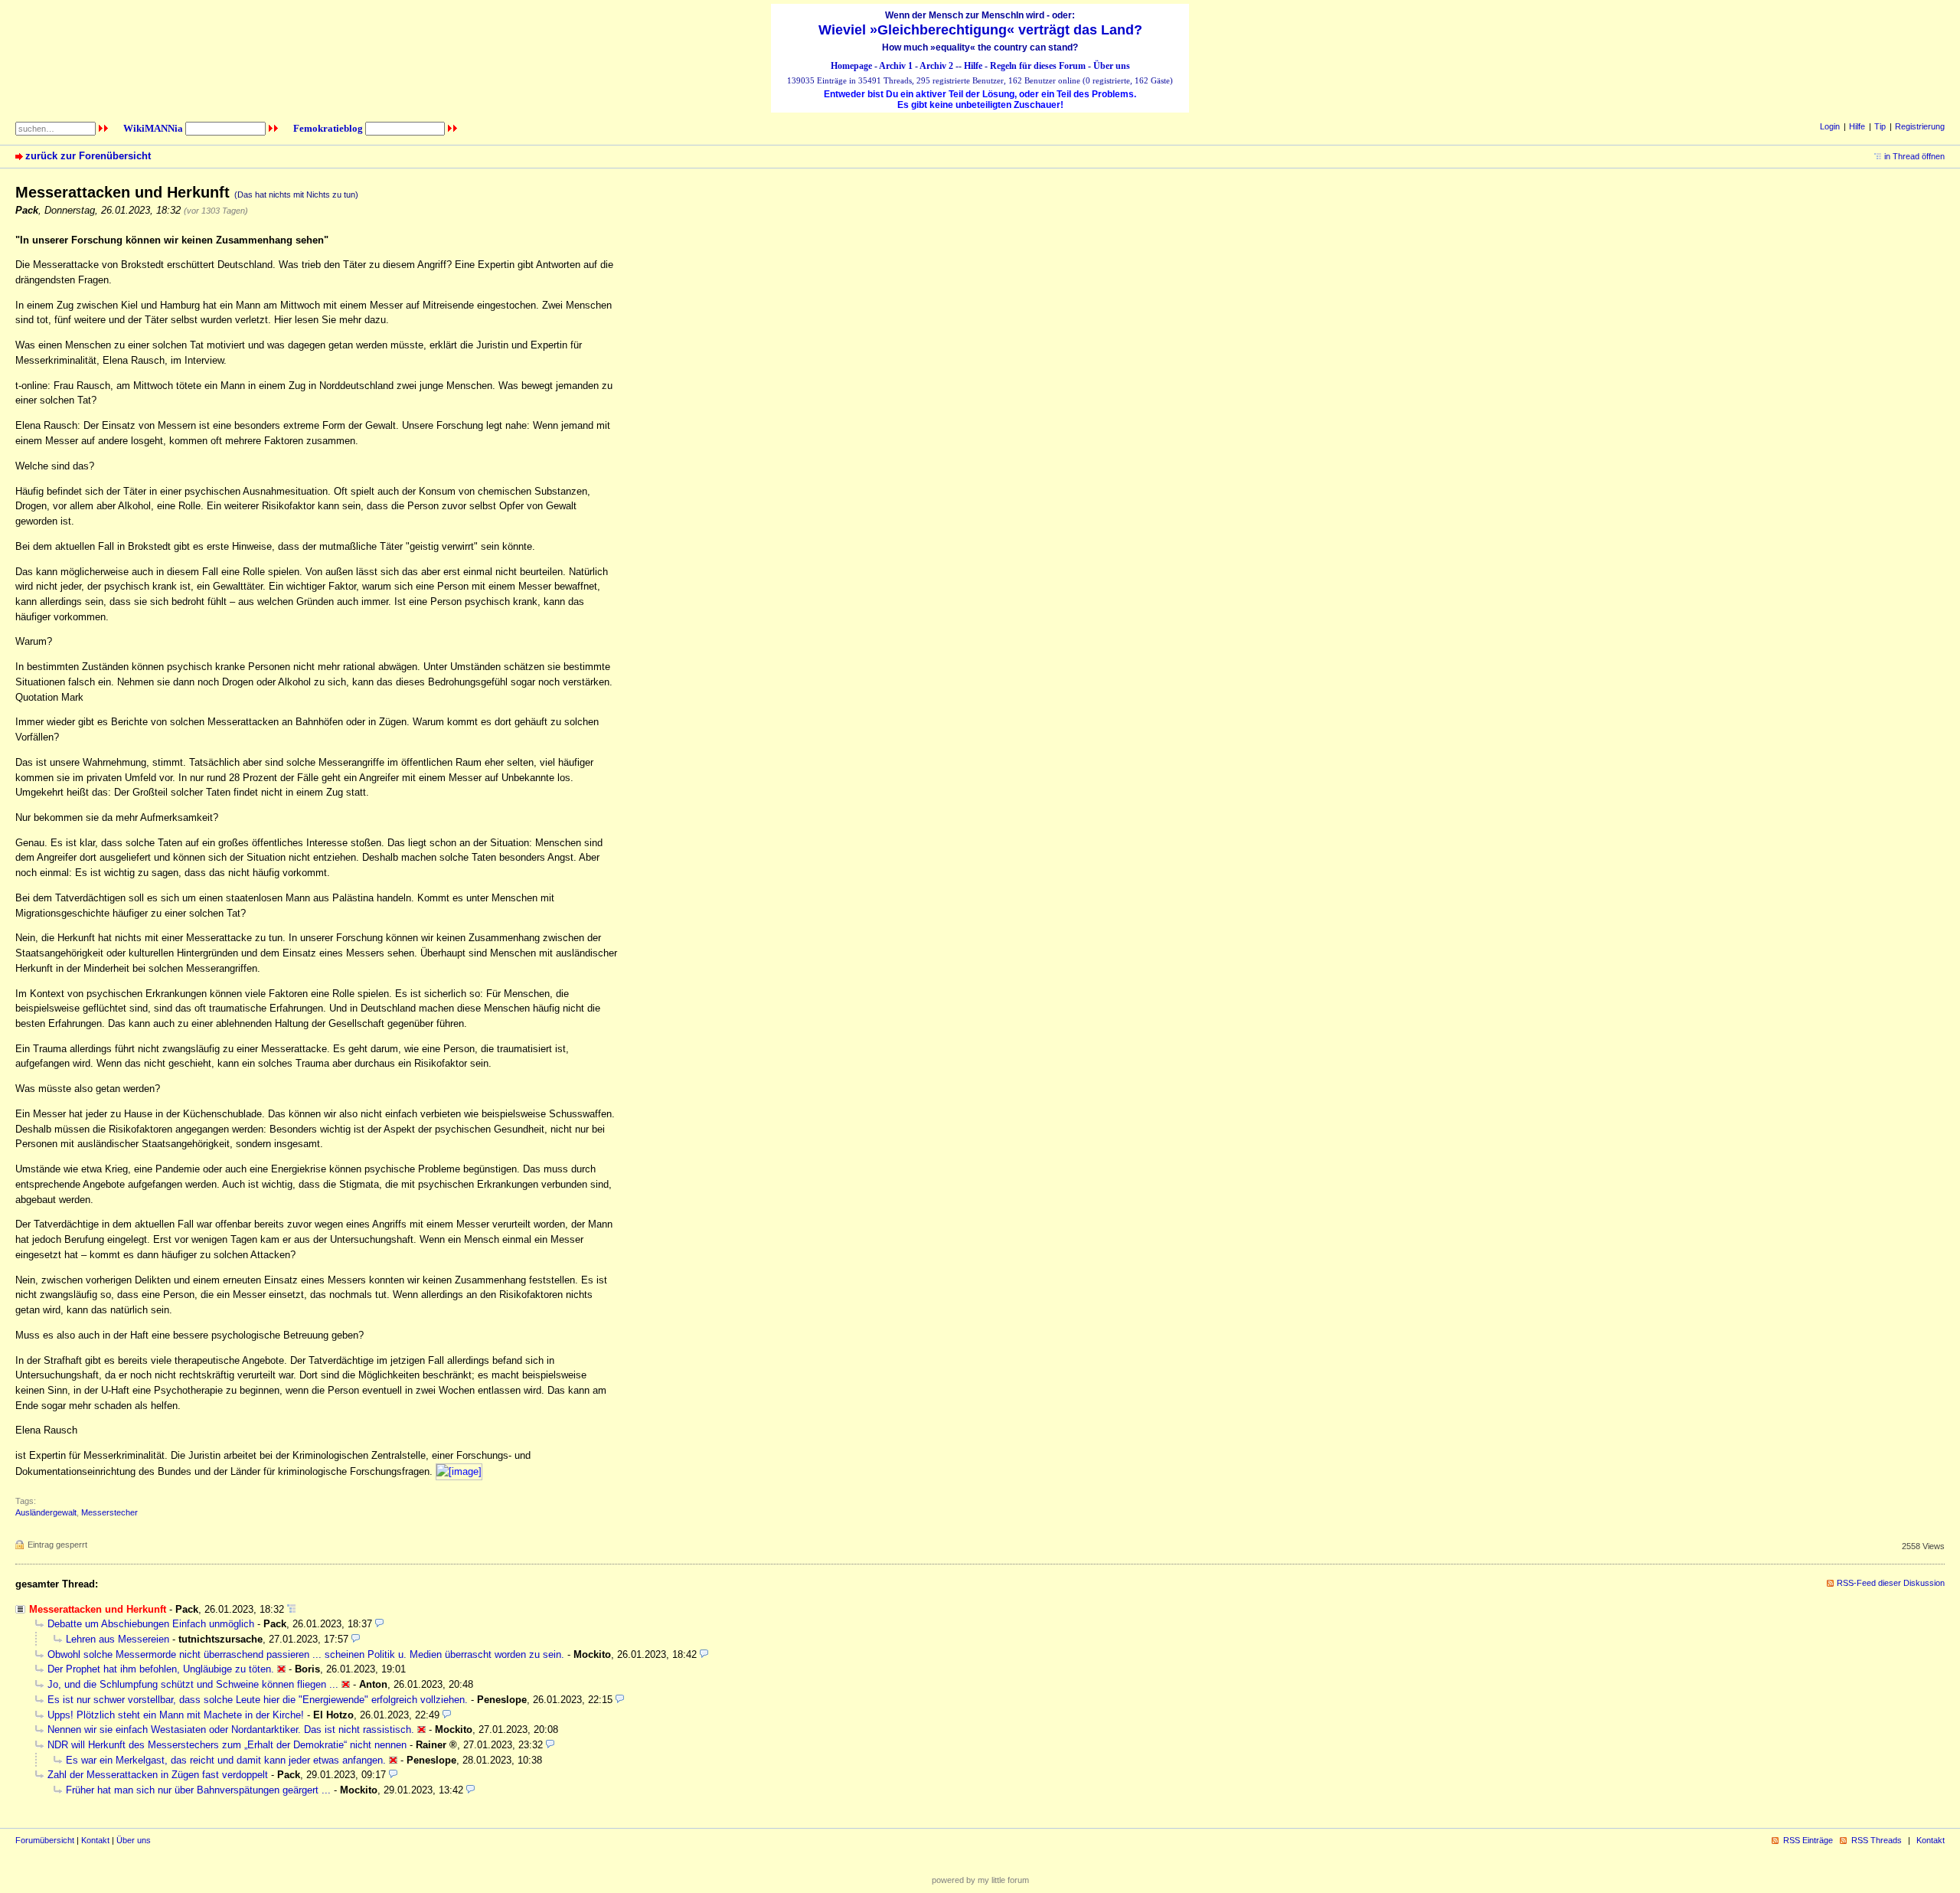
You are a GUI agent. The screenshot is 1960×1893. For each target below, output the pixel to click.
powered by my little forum (980, 1880)
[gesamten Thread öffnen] (291, 1609)
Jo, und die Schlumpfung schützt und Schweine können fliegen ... (193, 1684)
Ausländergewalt (46, 1512)
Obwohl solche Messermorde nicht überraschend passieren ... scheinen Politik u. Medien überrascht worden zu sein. (306, 1654)
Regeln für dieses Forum (1038, 66)
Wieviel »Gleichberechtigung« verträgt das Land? (980, 30)
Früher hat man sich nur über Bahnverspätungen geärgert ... (198, 1790)
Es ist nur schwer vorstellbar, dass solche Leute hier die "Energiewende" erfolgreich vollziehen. (258, 1700)
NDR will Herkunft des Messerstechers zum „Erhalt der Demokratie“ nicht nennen (227, 1745)
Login (1830, 126)
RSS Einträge (1808, 1840)
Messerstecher (109, 1512)
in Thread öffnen (1914, 156)
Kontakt (95, 1840)
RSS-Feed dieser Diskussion (1891, 1583)
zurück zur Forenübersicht (88, 156)
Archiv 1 (896, 66)
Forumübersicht (45, 1840)
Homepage (851, 66)
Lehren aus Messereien (118, 1639)
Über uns (1112, 66)
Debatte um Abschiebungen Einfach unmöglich (151, 1624)
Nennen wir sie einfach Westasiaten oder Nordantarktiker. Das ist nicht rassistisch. (231, 1730)
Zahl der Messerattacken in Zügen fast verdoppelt (158, 1775)
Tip (1880, 126)
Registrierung (1920, 126)
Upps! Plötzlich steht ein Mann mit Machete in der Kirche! (176, 1715)
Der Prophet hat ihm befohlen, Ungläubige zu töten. (161, 1669)
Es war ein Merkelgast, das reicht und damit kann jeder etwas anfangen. (226, 1760)
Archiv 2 (936, 66)
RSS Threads (1877, 1840)
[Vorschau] (379, 1624)
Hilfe (973, 66)
